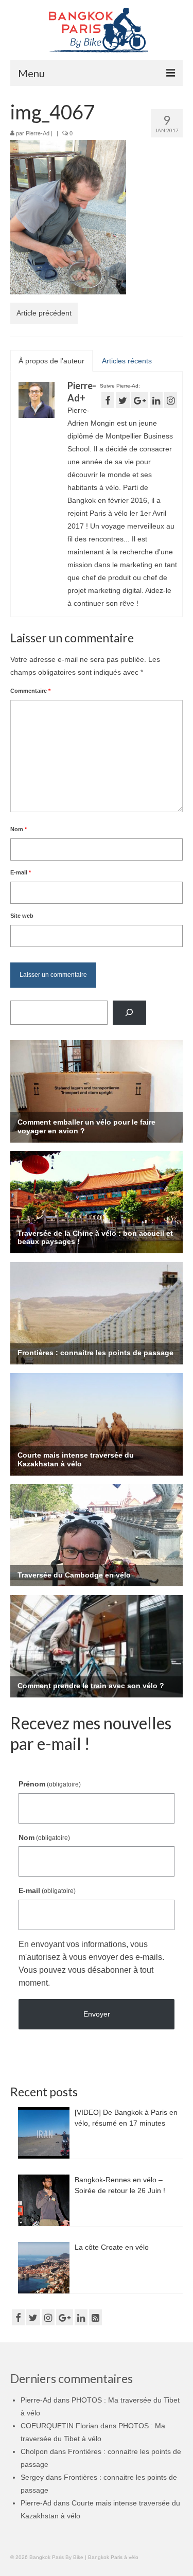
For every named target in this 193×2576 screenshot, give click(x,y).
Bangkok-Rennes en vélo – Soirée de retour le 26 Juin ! (120, 2185)
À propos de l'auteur (51, 361)
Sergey (32, 2477)
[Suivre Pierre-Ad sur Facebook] (108, 400)
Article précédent (44, 313)
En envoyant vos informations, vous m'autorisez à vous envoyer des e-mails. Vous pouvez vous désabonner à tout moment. (91, 1964)
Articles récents (127, 361)
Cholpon (34, 2451)
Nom (19, 829)
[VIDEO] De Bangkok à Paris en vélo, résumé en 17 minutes (126, 2118)
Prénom (50, 1784)
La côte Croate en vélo (112, 2247)
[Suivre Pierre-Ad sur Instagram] (171, 400)
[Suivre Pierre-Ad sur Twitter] (123, 400)
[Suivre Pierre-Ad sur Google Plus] (140, 400)
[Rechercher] (129, 1013)
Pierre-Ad (38, 133)
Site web (22, 916)
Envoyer (97, 2014)
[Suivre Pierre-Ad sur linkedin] (156, 400)
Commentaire (30, 691)
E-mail (21, 872)
